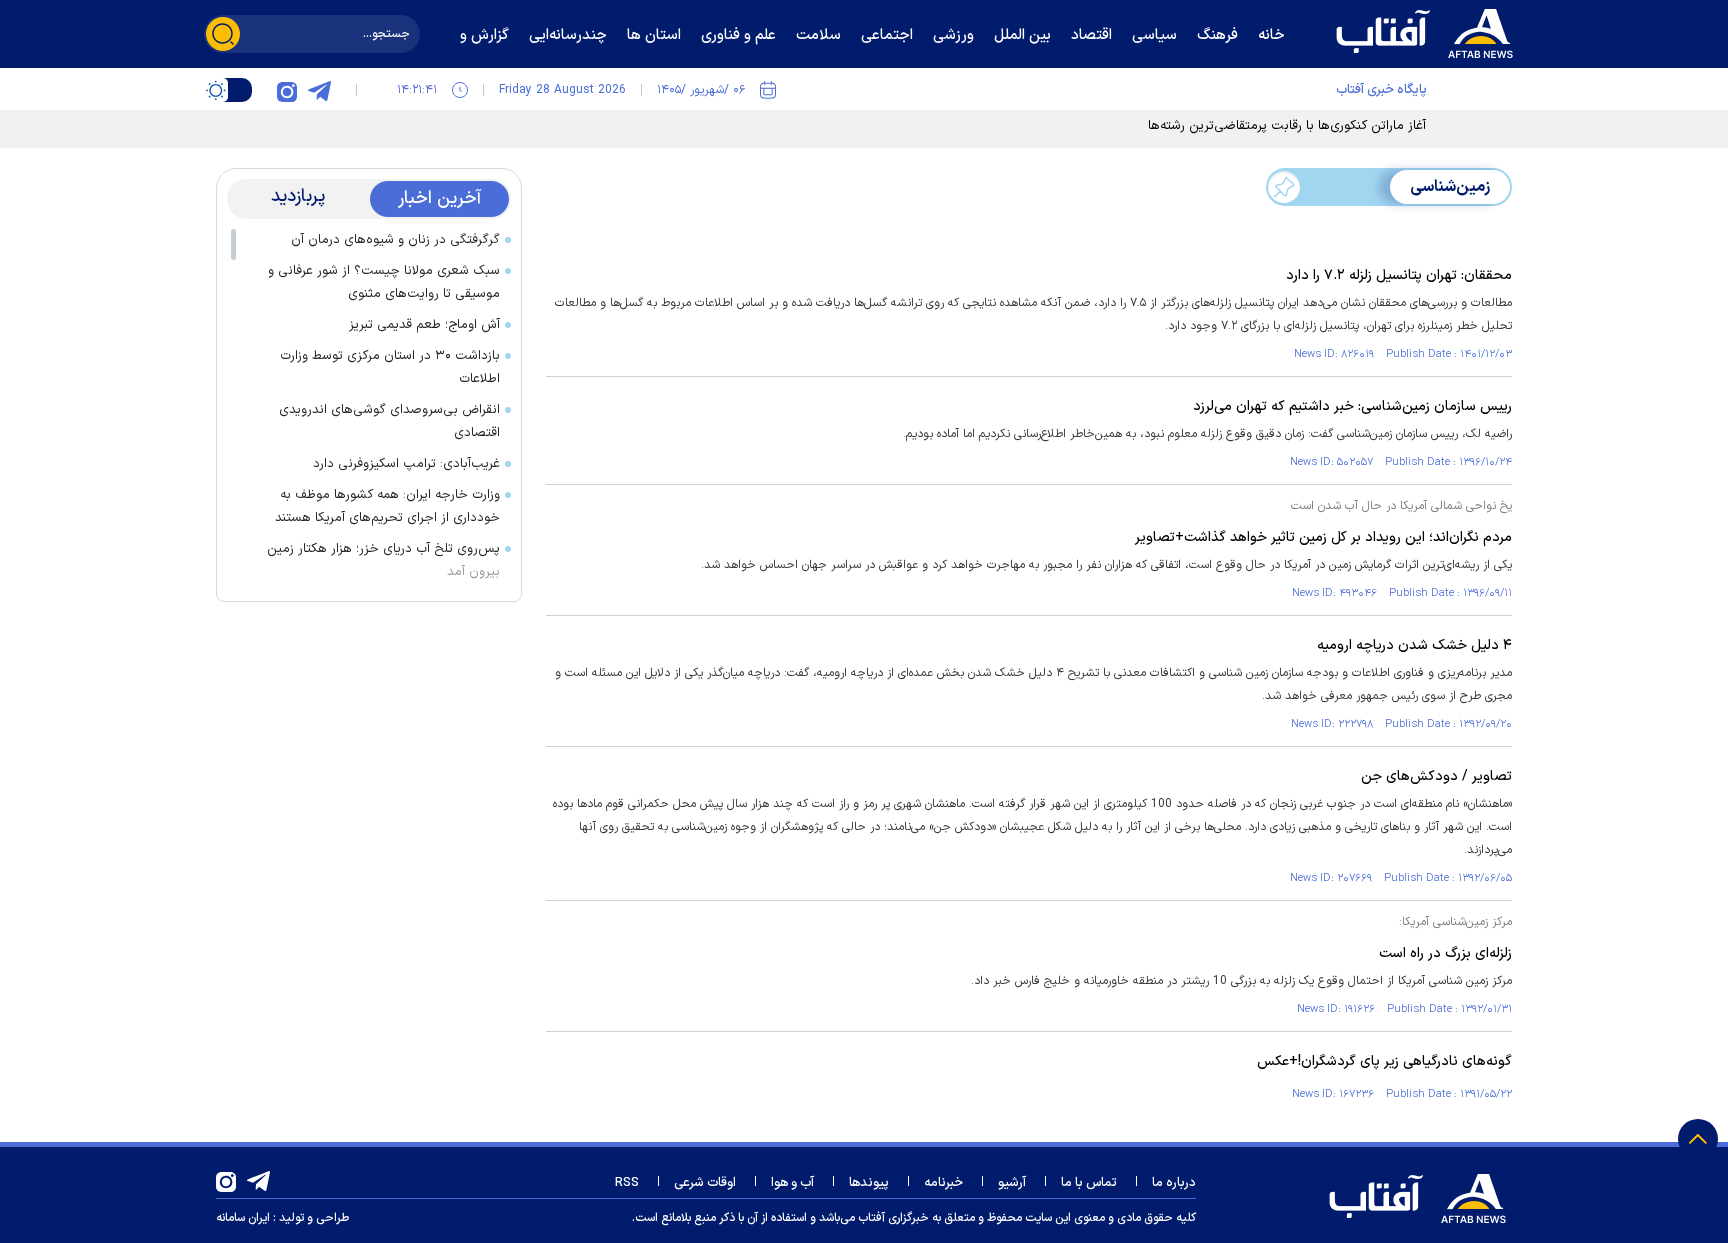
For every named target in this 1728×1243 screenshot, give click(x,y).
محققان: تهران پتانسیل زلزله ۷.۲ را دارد (1399, 275)
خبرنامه (943, 1183)
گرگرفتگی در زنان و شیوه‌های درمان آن (395, 240)
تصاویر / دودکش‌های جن (1436, 776)
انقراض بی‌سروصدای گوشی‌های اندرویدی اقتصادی (389, 421)
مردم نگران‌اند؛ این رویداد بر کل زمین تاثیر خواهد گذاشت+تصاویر (1323, 537)
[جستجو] (223, 34)
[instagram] (287, 90)
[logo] (1429, 31)
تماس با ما (1089, 1183)
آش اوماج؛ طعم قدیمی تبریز (424, 325)
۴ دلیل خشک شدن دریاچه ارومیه (1414, 645)
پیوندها (869, 1183)
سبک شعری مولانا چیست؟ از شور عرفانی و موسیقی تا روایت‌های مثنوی (384, 282)
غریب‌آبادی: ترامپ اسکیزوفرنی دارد (406, 464)
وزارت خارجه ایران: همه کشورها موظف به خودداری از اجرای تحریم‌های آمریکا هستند (387, 506)
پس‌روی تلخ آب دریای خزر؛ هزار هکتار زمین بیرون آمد (383, 560)
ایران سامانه (243, 1218)
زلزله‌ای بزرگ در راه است (1445, 953)
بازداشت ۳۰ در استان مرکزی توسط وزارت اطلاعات (390, 367)
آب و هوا (792, 1183)
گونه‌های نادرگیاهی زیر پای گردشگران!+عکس (1384, 1061)
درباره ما (1174, 1183)
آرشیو (1012, 1183)
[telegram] (319, 90)
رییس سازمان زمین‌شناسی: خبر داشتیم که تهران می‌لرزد (1352, 406)
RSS (627, 1183)
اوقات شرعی (705, 1183)
